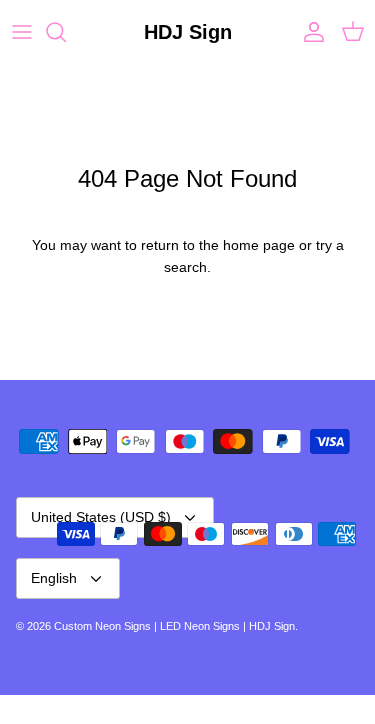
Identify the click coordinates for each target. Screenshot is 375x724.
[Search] (66, 32)
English (54, 578)
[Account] (309, 32)
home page (259, 245)
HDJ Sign (272, 626)
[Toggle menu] (22, 32)
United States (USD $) (101, 517)
